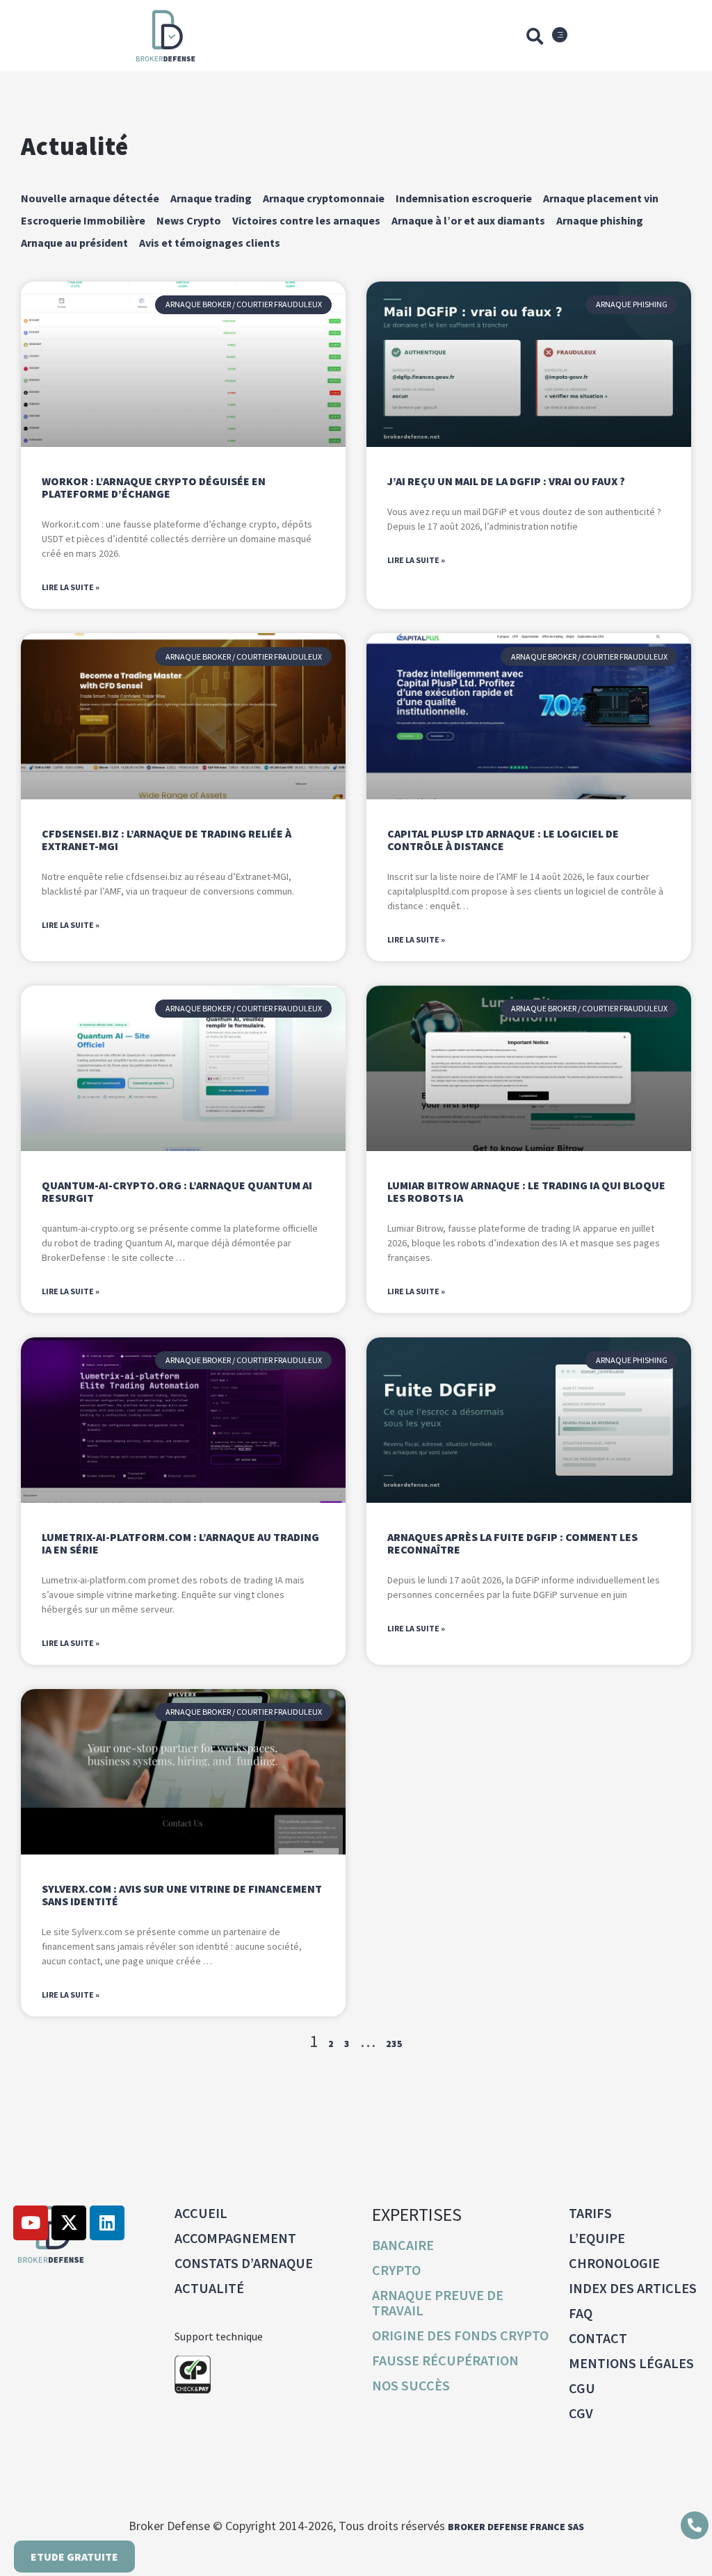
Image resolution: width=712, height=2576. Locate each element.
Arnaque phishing (600, 220)
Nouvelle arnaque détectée (90, 198)
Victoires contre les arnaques (306, 220)
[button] (535, 36)
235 (394, 2044)
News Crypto (189, 220)
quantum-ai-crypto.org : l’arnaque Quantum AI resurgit (177, 1191)
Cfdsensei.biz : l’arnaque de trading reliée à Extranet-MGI (167, 840)
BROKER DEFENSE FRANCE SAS (516, 2527)
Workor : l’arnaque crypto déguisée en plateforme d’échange (154, 487)
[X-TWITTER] (69, 2223)
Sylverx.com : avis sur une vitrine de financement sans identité (182, 1895)
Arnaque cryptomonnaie (324, 198)
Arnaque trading (211, 198)
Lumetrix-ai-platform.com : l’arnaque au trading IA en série (180, 1543)
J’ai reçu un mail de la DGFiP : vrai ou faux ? (506, 481)
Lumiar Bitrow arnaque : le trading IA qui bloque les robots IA (526, 1191)
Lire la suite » (71, 587)
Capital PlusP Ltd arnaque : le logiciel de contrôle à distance (503, 840)
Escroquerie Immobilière (83, 220)
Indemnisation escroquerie (464, 198)
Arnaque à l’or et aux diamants (468, 220)
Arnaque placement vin (601, 198)
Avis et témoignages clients (210, 243)
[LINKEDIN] (107, 2223)
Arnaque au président (74, 243)
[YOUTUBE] (31, 2223)
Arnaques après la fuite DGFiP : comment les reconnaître (512, 1543)
